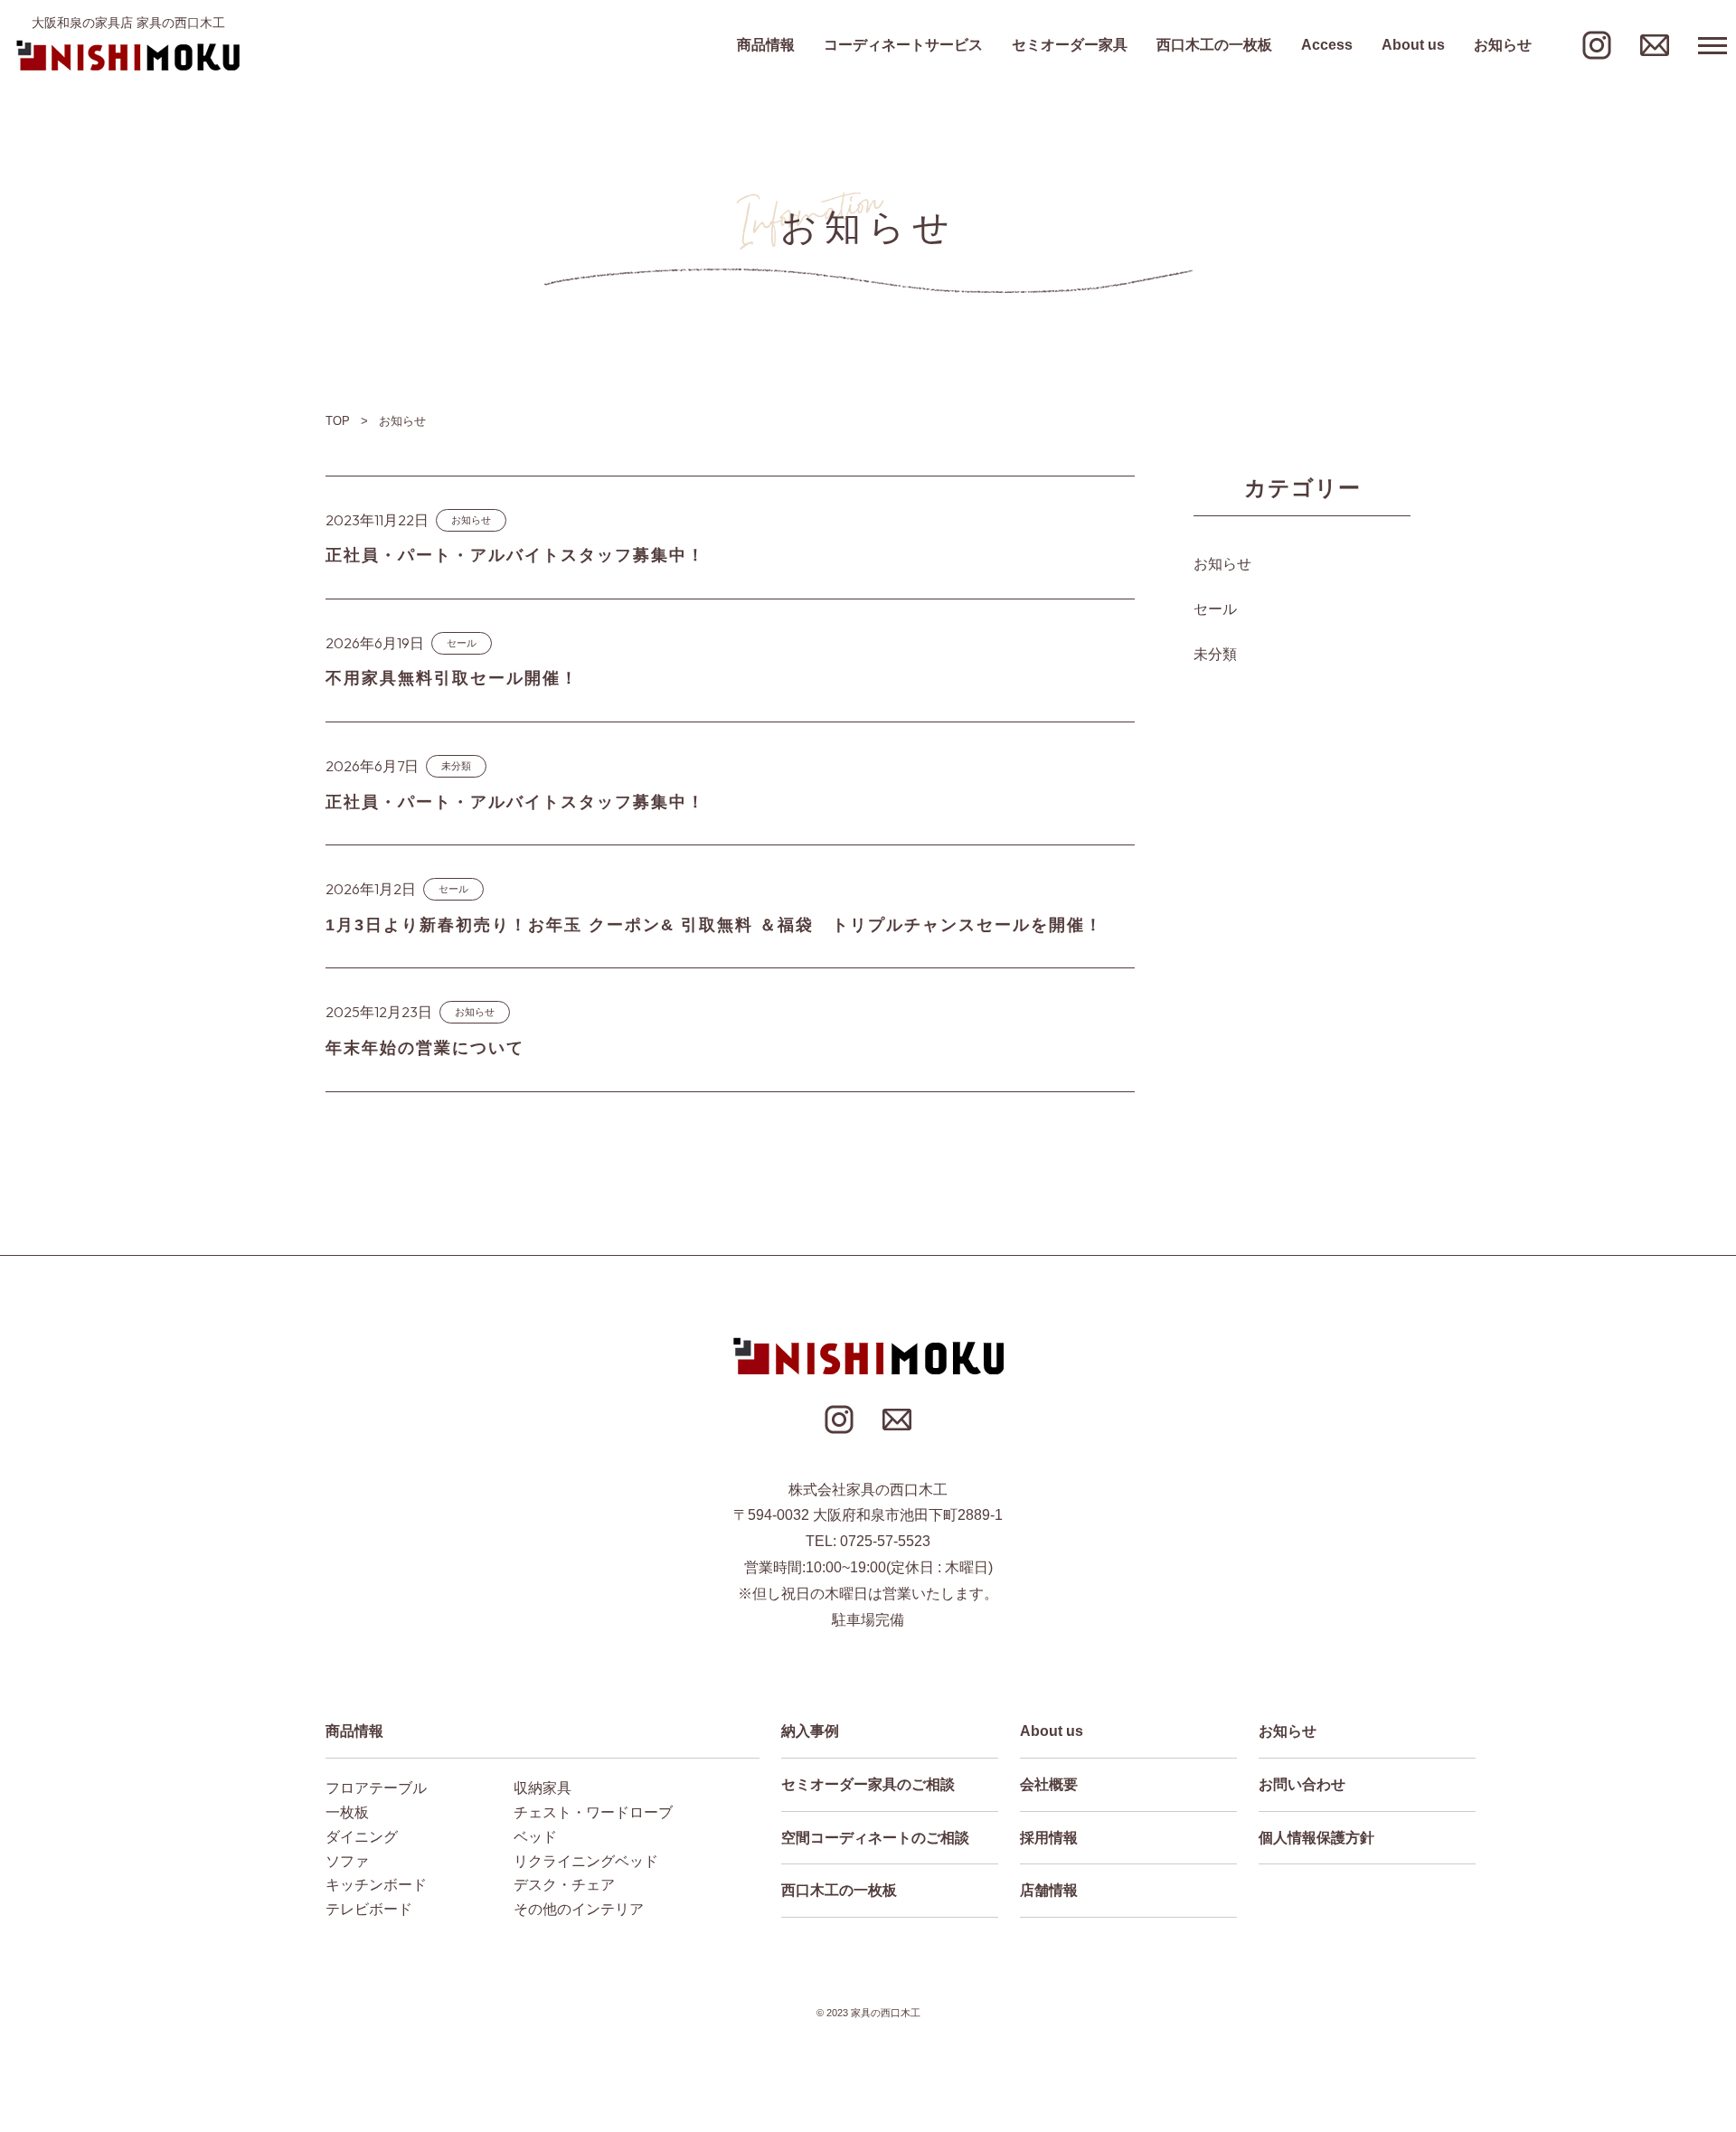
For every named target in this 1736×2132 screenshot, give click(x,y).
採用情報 (1049, 1838)
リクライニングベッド (586, 1861)
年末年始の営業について (425, 1048)
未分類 (456, 766)
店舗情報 (1049, 1890)
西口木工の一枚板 (1214, 45)
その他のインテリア (579, 1909)
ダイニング (362, 1837)
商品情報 (766, 45)
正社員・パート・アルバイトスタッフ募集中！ (515, 555)
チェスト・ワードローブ (593, 1812)
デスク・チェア (564, 1885)
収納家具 (542, 1788)
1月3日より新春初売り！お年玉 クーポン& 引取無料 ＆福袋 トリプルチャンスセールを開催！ (714, 925)
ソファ (347, 1861)
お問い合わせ (1302, 1784)
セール (462, 643)
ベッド (535, 1837)
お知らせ (1503, 45)
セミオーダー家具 (1070, 45)
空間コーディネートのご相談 (875, 1838)
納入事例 (810, 1731)
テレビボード (369, 1909)
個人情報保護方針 (1316, 1838)
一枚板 (347, 1812)
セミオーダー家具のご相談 (868, 1784)
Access (1327, 45)
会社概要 (1049, 1784)
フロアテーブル (376, 1788)
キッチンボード (376, 1885)
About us (1413, 45)
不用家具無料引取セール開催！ (452, 678)
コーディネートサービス (903, 45)
